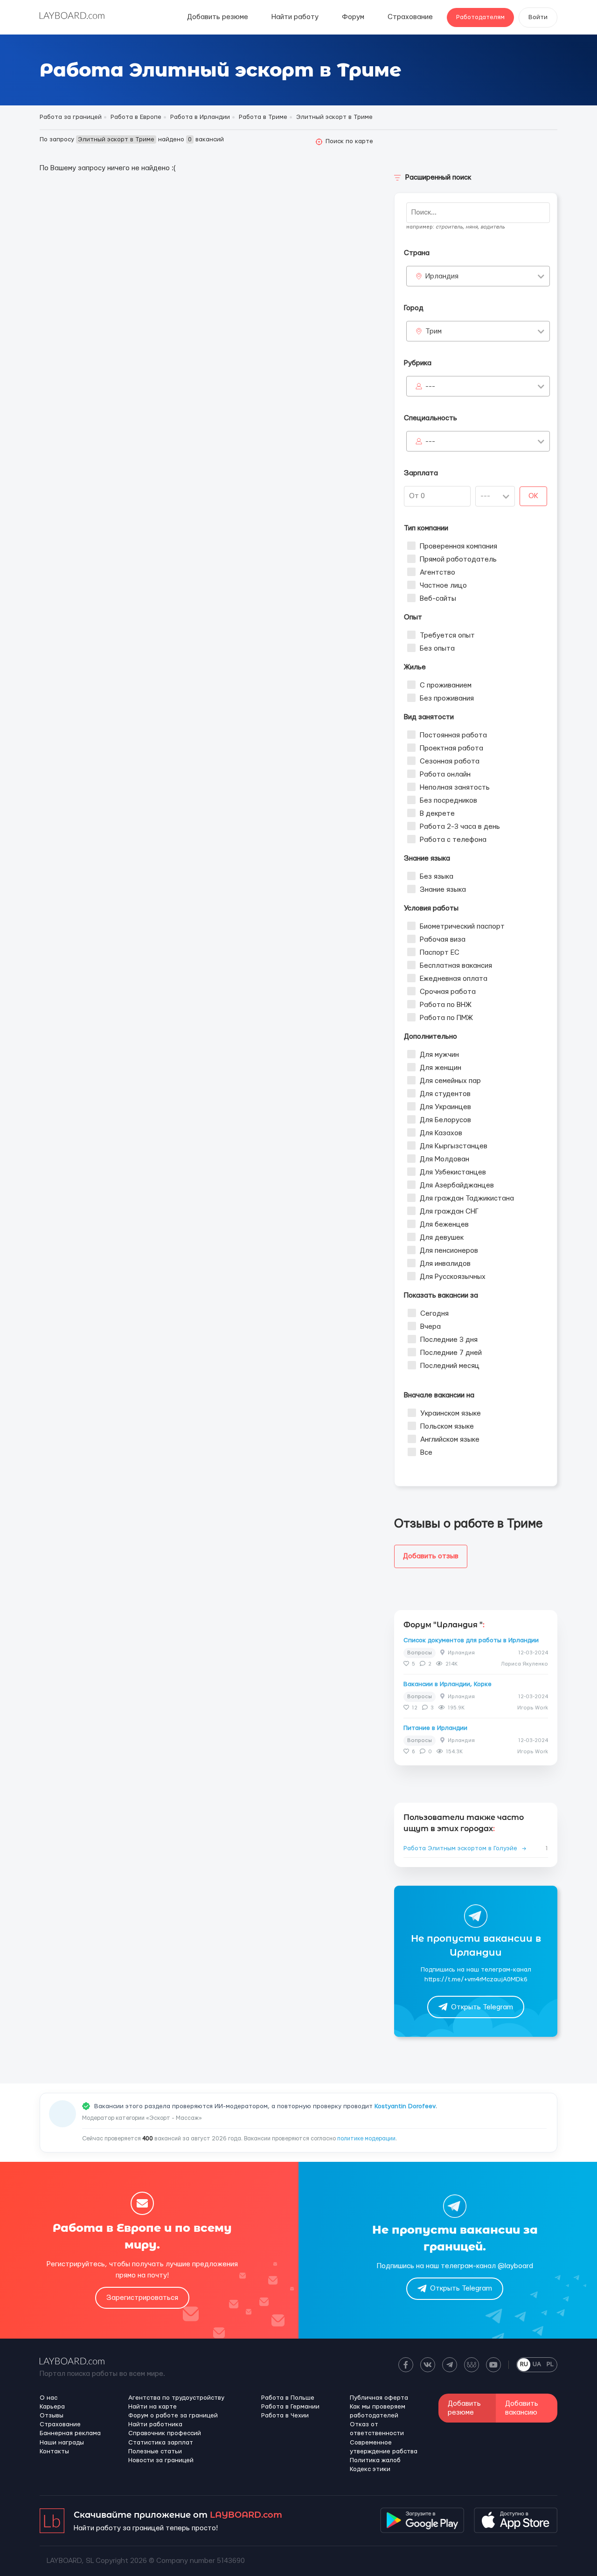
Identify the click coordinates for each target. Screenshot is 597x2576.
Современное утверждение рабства (384, 2447)
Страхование (410, 17)
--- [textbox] (430, 386)
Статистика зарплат (161, 2443)
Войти (538, 17)
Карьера (52, 2407)
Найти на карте (153, 2407)
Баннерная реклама (70, 2433)
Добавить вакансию (522, 2408)
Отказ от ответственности (377, 2429)
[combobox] (478, 276)
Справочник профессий (165, 2433)
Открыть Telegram (482, 2007)
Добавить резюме (218, 17)
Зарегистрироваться (142, 2298)
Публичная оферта (379, 2398)
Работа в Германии (290, 2407)
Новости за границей (161, 2460)
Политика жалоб (375, 2460)
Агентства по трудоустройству (176, 2398)
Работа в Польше (288, 2398)
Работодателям (480, 17)
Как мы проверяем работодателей (378, 2411)
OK (533, 496)
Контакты (54, 2451)
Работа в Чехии (285, 2416)
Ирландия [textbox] (442, 276)
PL (550, 2364)
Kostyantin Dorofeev (405, 2106)
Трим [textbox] (434, 331)
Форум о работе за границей (173, 2416)
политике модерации (366, 2139)
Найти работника (155, 2424)
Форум (353, 17)
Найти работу (295, 17)
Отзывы (52, 2416)
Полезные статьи (155, 2451)
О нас (49, 2398)
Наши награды (62, 2443)
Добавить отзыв (431, 1556)
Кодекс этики (370, 2469)
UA (537, 2364)
